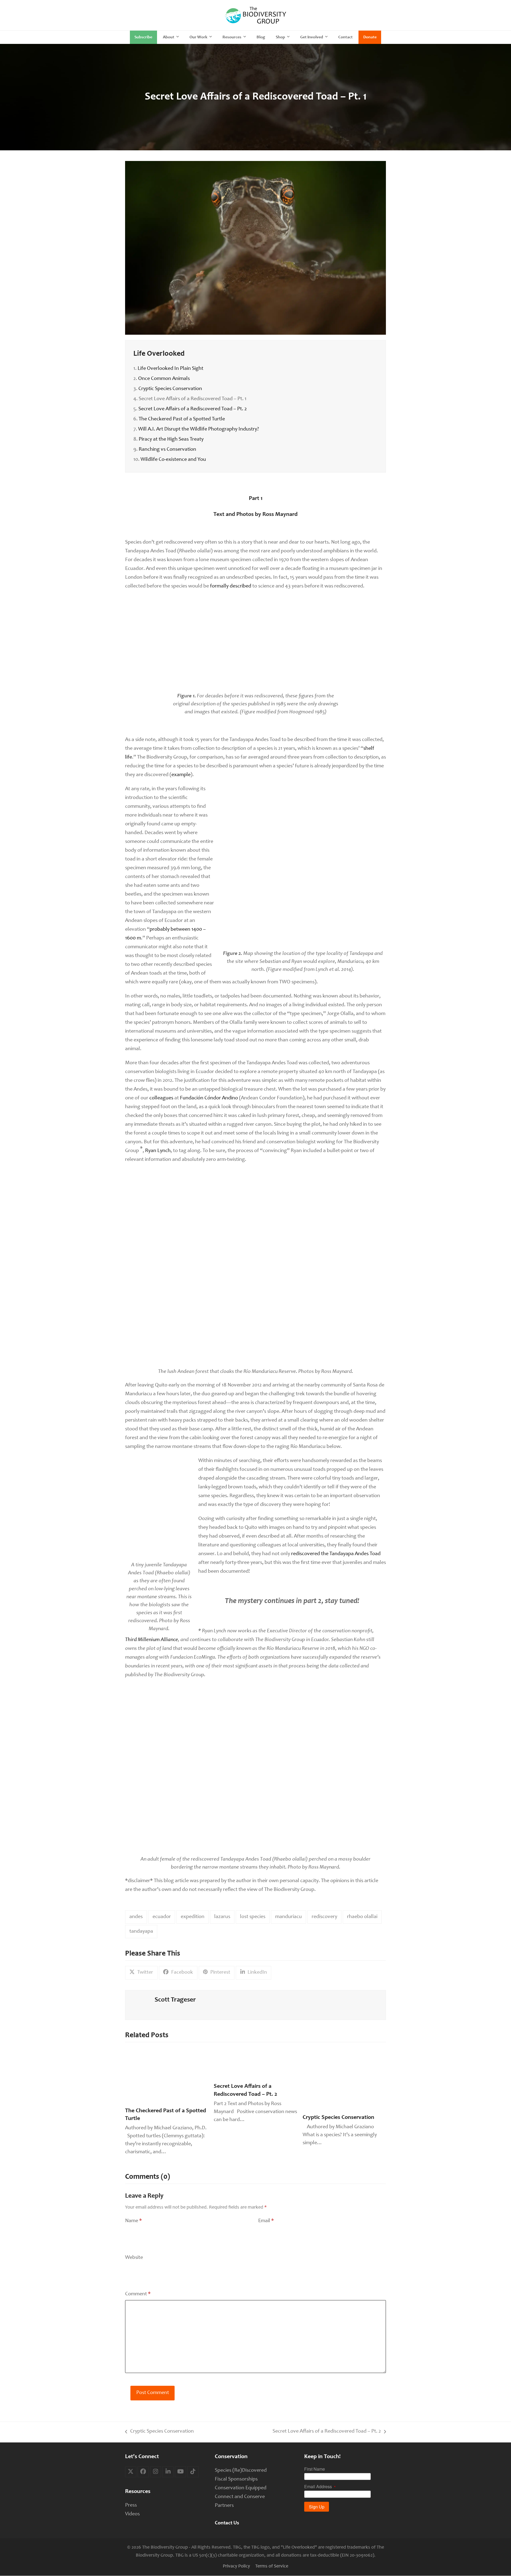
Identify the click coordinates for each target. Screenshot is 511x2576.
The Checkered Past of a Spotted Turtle (182, 419)
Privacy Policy (236, 2566)
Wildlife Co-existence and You (173, 460)
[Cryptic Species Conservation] (344, 2079)
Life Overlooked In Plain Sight (170, 369)
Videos (132, 2514)
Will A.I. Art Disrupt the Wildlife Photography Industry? (199, 429)
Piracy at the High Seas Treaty (171, 440)
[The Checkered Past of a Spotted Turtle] (167, 2076)
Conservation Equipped (241, 2488)
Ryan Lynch (158, 1151)
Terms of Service (272, 2566)
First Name (315, 2469)
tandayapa (141, 1932)
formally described (231, 586)
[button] (141, 1973)
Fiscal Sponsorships (236, 2479)
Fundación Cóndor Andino (209, 1098)
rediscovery (324, 1917)
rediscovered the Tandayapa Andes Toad (336, 1554)
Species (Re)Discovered (241, 2470)
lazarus (222, 1917)
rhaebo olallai (362, 1917)
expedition (193, 1917)
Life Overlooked (159, 354)
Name (133, 2221)
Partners (224, 2505)
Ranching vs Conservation (167, 450)
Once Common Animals (164, 379)
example (181, 775)
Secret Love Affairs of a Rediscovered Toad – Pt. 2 (193, 409)
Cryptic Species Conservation (170, 389)
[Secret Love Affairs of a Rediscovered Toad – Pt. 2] (255, 2063)
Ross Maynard (280, 515)
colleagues (161, 1098)
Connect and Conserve (240, 2497)
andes (136, 1917)
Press (131, 2505)
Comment (138, 2294)
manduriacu (289, 1917)
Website (134, 2258)
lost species (253, 1917)
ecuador (162, 1917)
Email (266, 2221)
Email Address (318, 2487)
